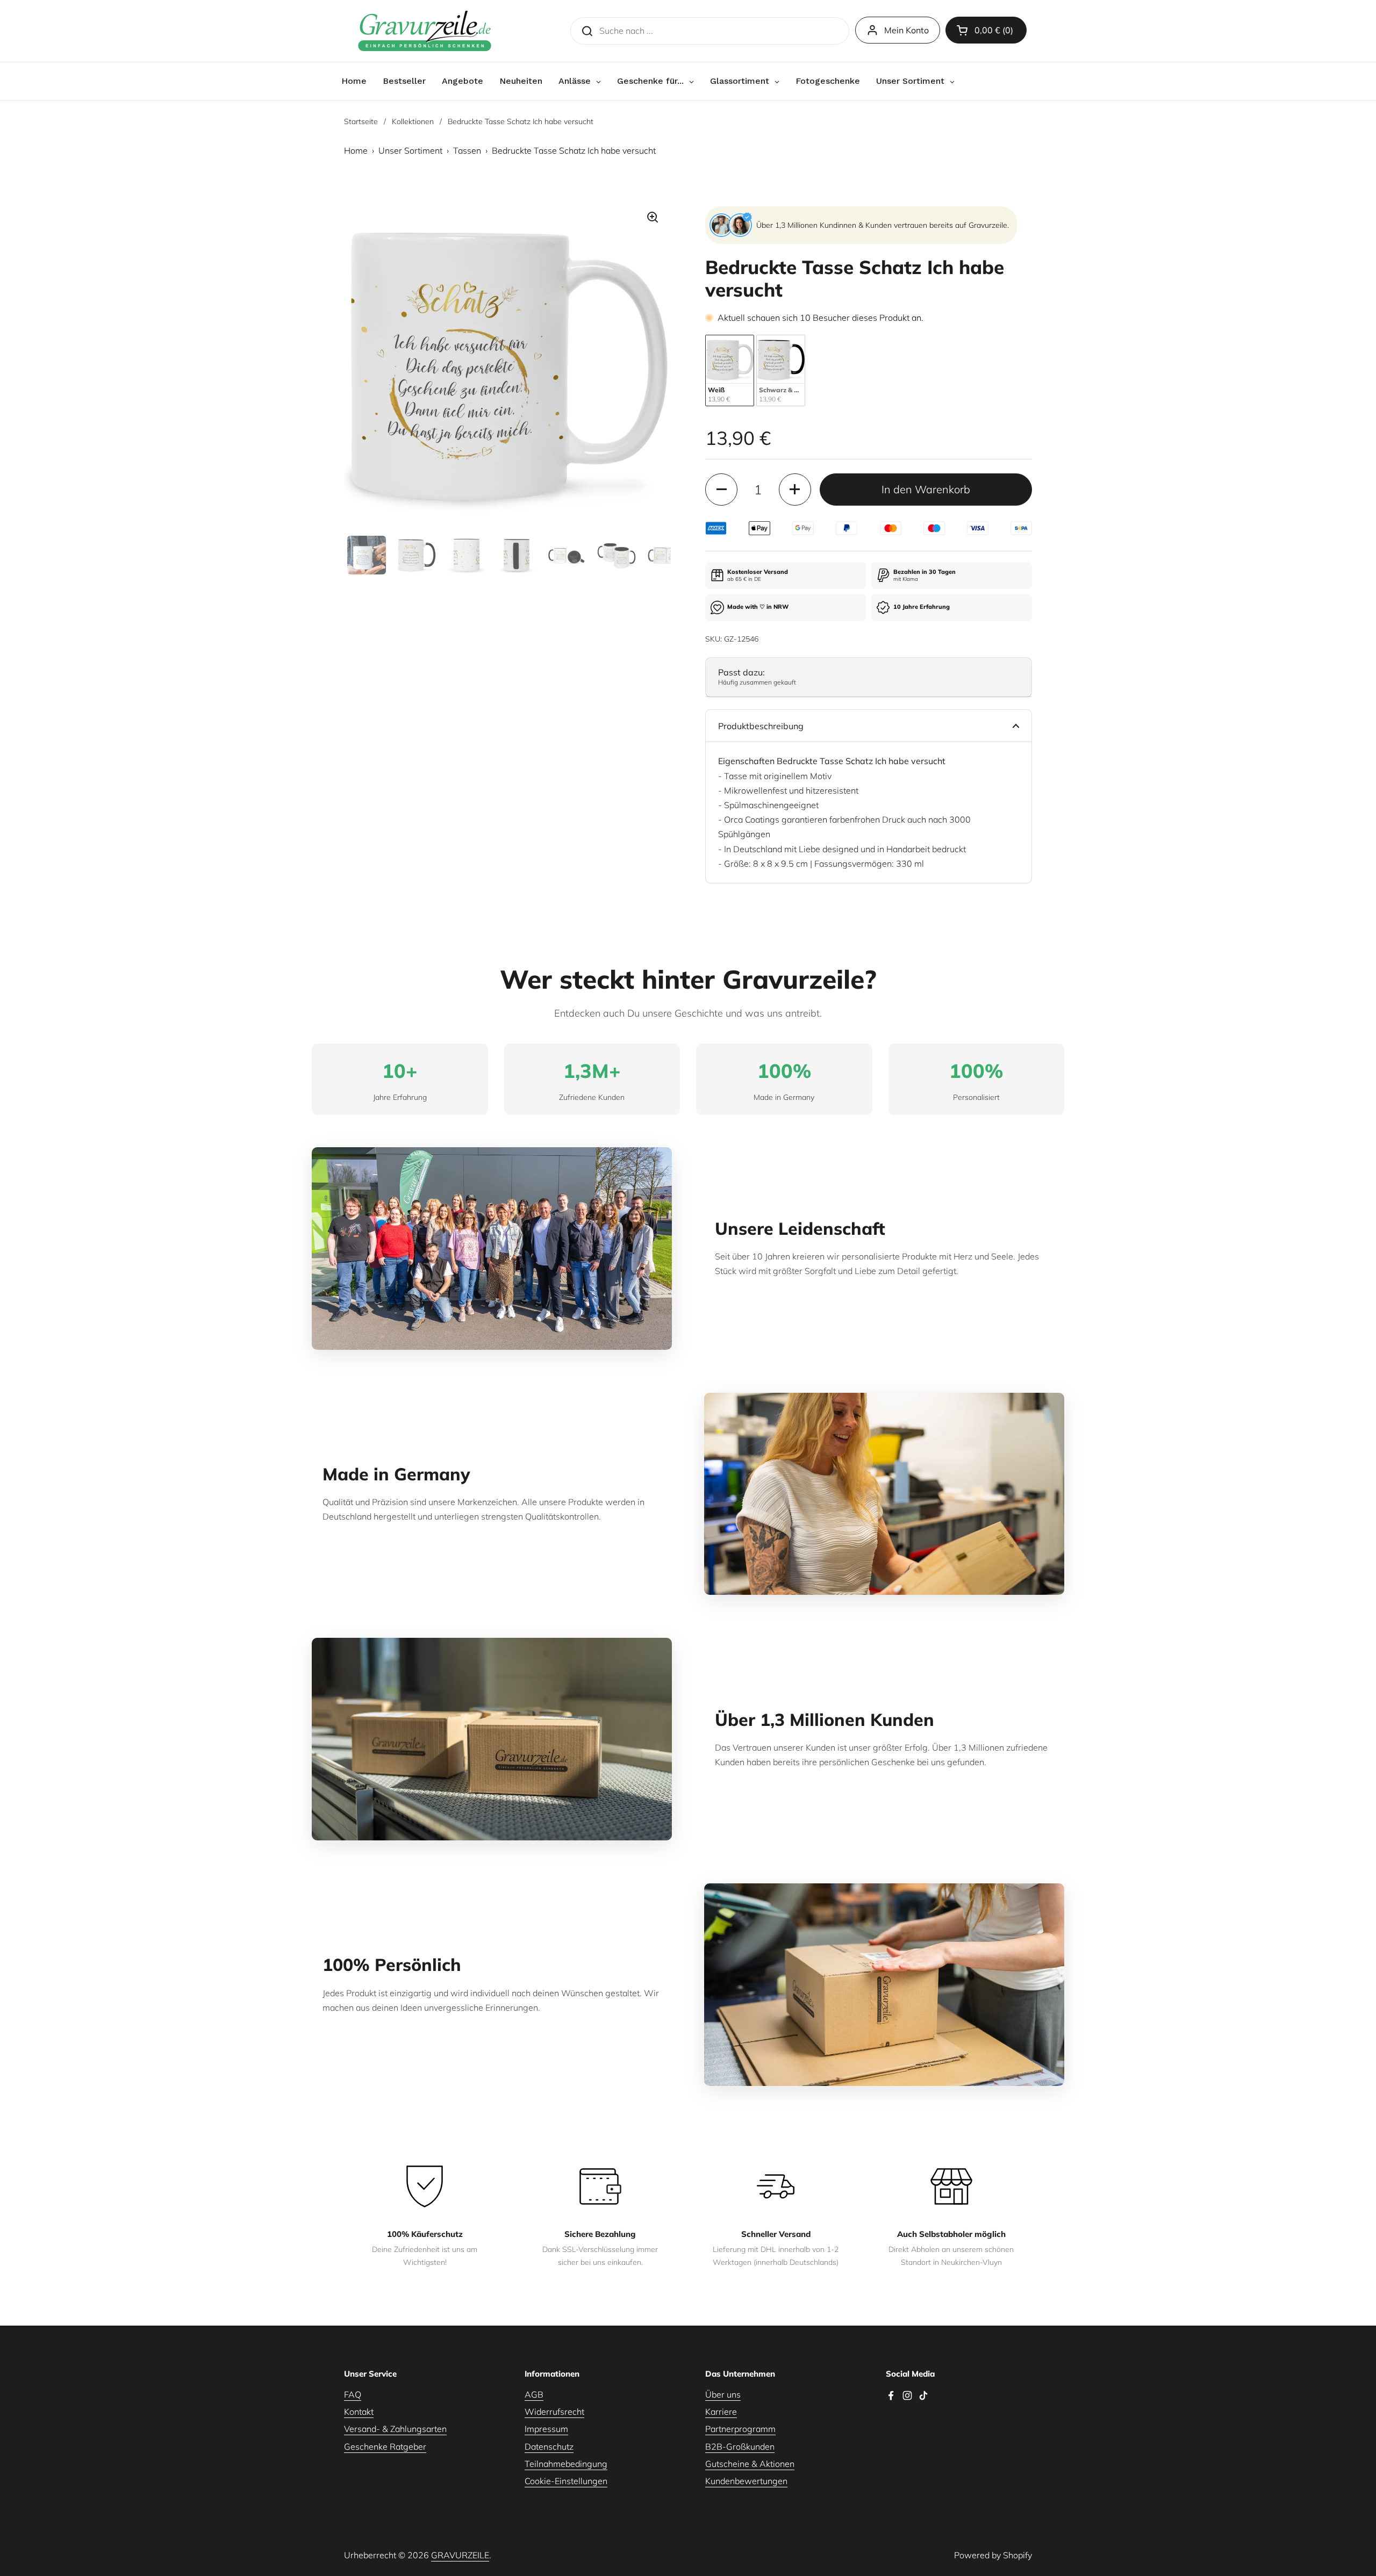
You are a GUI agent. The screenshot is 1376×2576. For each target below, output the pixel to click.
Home (356, 150)
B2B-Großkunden (740, 2447)
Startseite (361, 121)
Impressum (546, 2429)
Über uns (723, 2394)
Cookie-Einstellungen (566, 2481)
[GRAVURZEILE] (425, 31)
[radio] (730, 370)
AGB (534, 2394)
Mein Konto (906, 30)
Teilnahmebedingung (566, 2464)
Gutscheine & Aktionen (750, 2464)
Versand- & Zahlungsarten (395, 2429)
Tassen (467, 150)
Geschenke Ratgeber (385, 2447)
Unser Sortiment (410, 150)
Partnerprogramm (740, 2429)
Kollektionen (413, 121)
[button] (986, 30)
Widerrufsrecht (554, 2412)
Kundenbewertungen (746, 2481)
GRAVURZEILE (460, 2555)
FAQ (353, 2394)
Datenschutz (549, 2447)
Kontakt (359, 2412)
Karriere (721, 2412)
